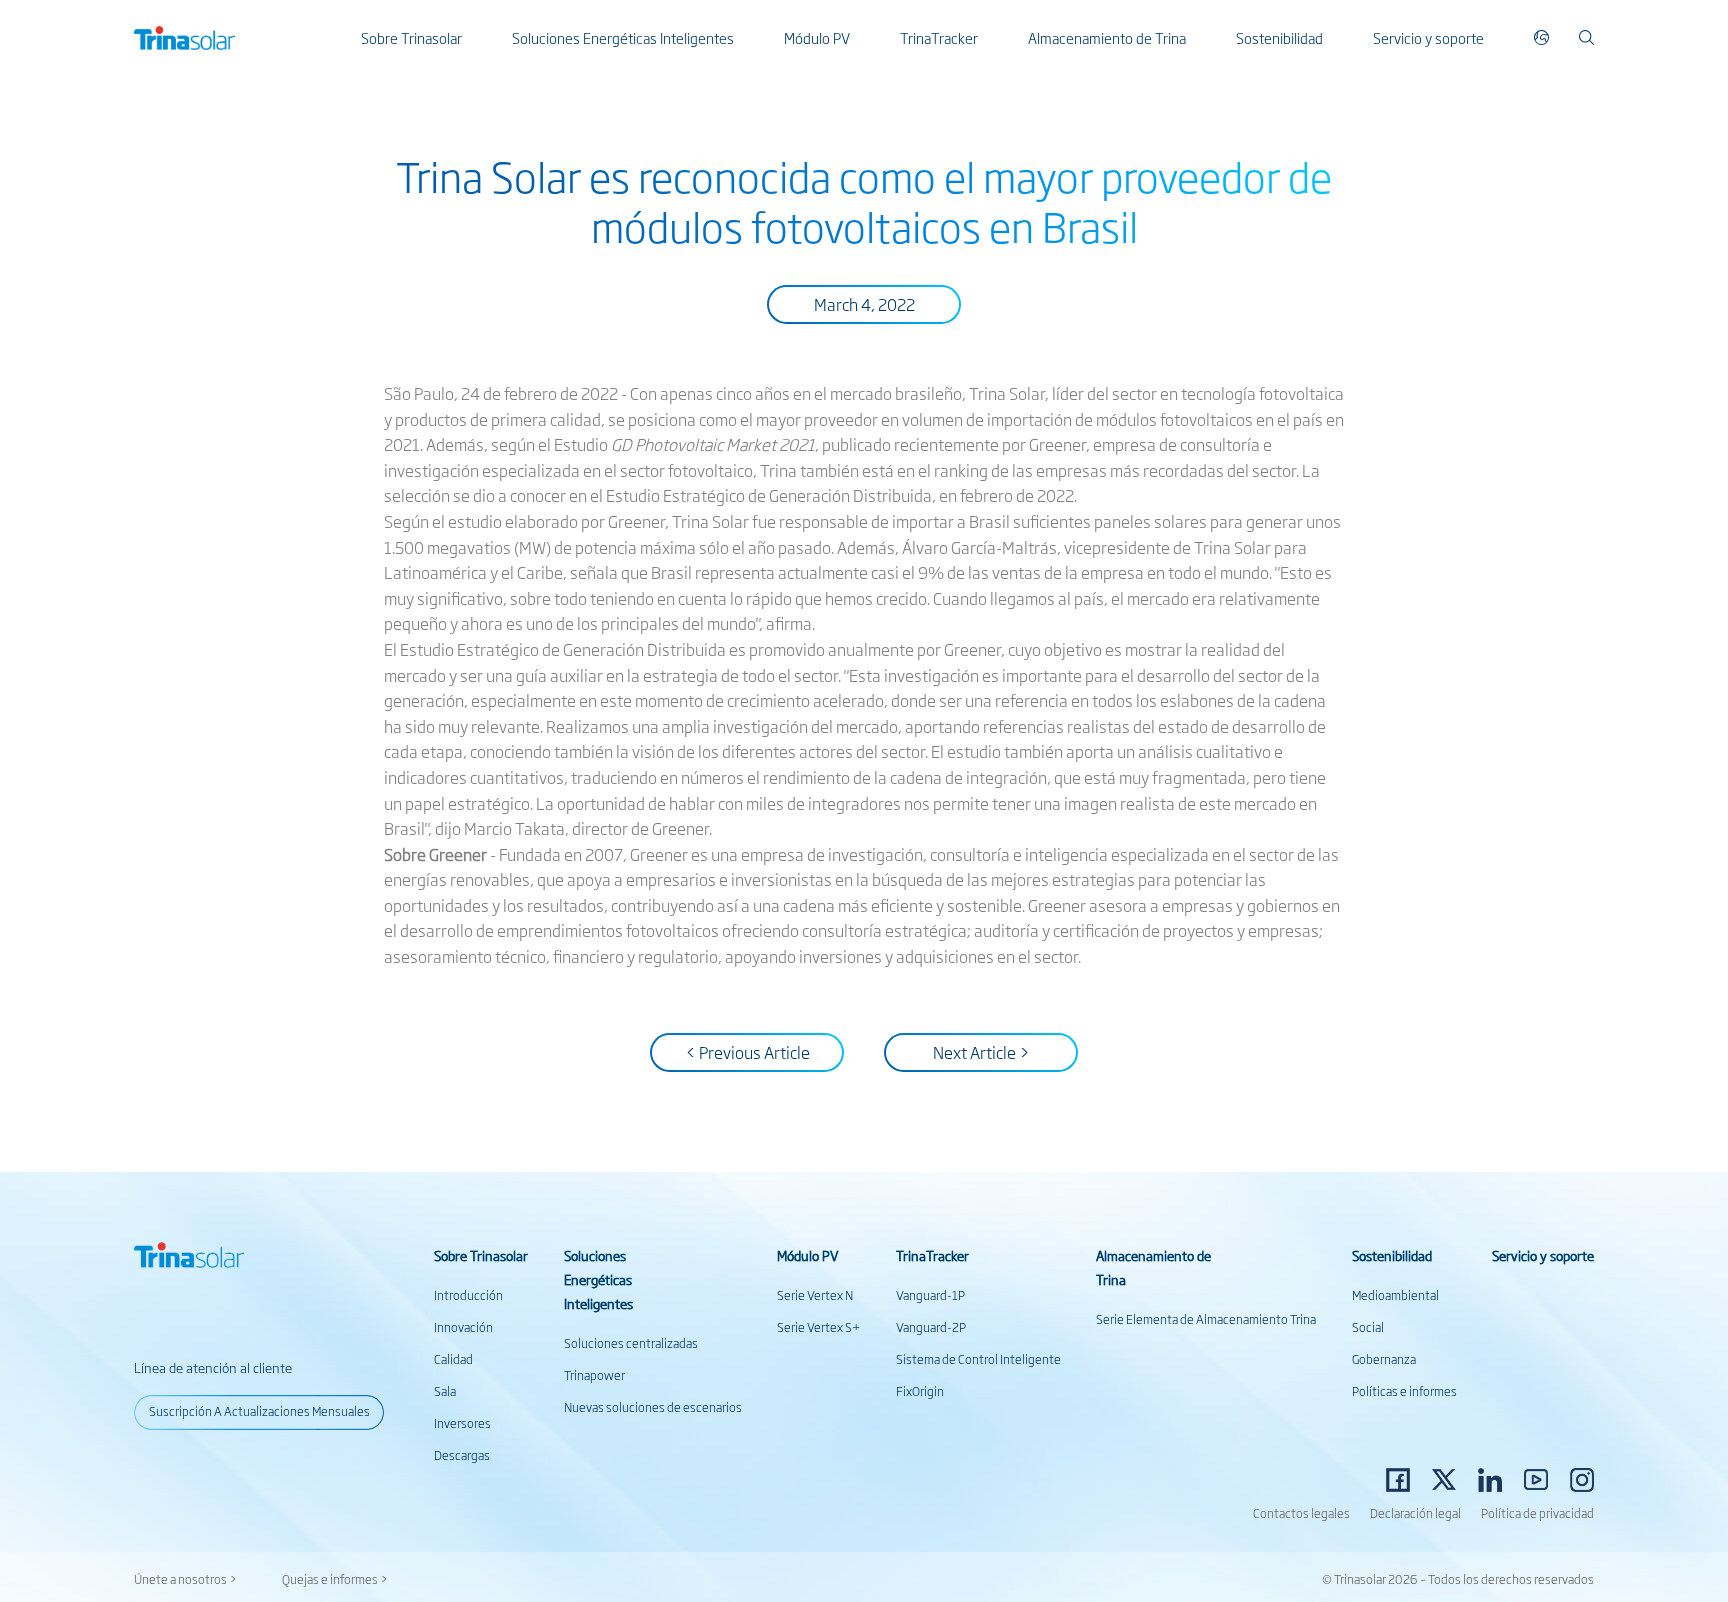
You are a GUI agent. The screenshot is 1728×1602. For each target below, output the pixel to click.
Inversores (462, 1423)
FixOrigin (920, 1391)
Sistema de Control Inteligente (978, 1359)
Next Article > (981, 1052)
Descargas (462, 1455)
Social (1368, 1327)
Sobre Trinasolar (411, 37)
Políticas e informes (1404, 1391)
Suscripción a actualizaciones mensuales (259, 1411)
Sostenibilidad (1279, 37)
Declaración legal (1415, 1513)
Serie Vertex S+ (818, 1327)
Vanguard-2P (931, 1327)
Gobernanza (1384, 1359)
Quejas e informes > (335, 1579)
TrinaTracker (939, 37)
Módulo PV (817, 37)
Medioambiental (1395, 1295)
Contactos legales (1301, 1513)
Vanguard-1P (930, 1295)
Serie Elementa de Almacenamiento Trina (1206, 1319)
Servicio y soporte (1428, 37)
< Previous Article (747, 1052)
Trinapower (594, 1375)
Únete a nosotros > (185, 1579)
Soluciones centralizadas (631, 1343)
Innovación (463, 1327)
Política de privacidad (1537, 1513)
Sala (445, 1391)
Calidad (453, 1359)
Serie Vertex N (815, 1295)
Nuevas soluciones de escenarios (653, 1407)
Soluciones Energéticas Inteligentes (623, 37)
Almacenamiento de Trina (1107, 37)
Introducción (468, 1295)
